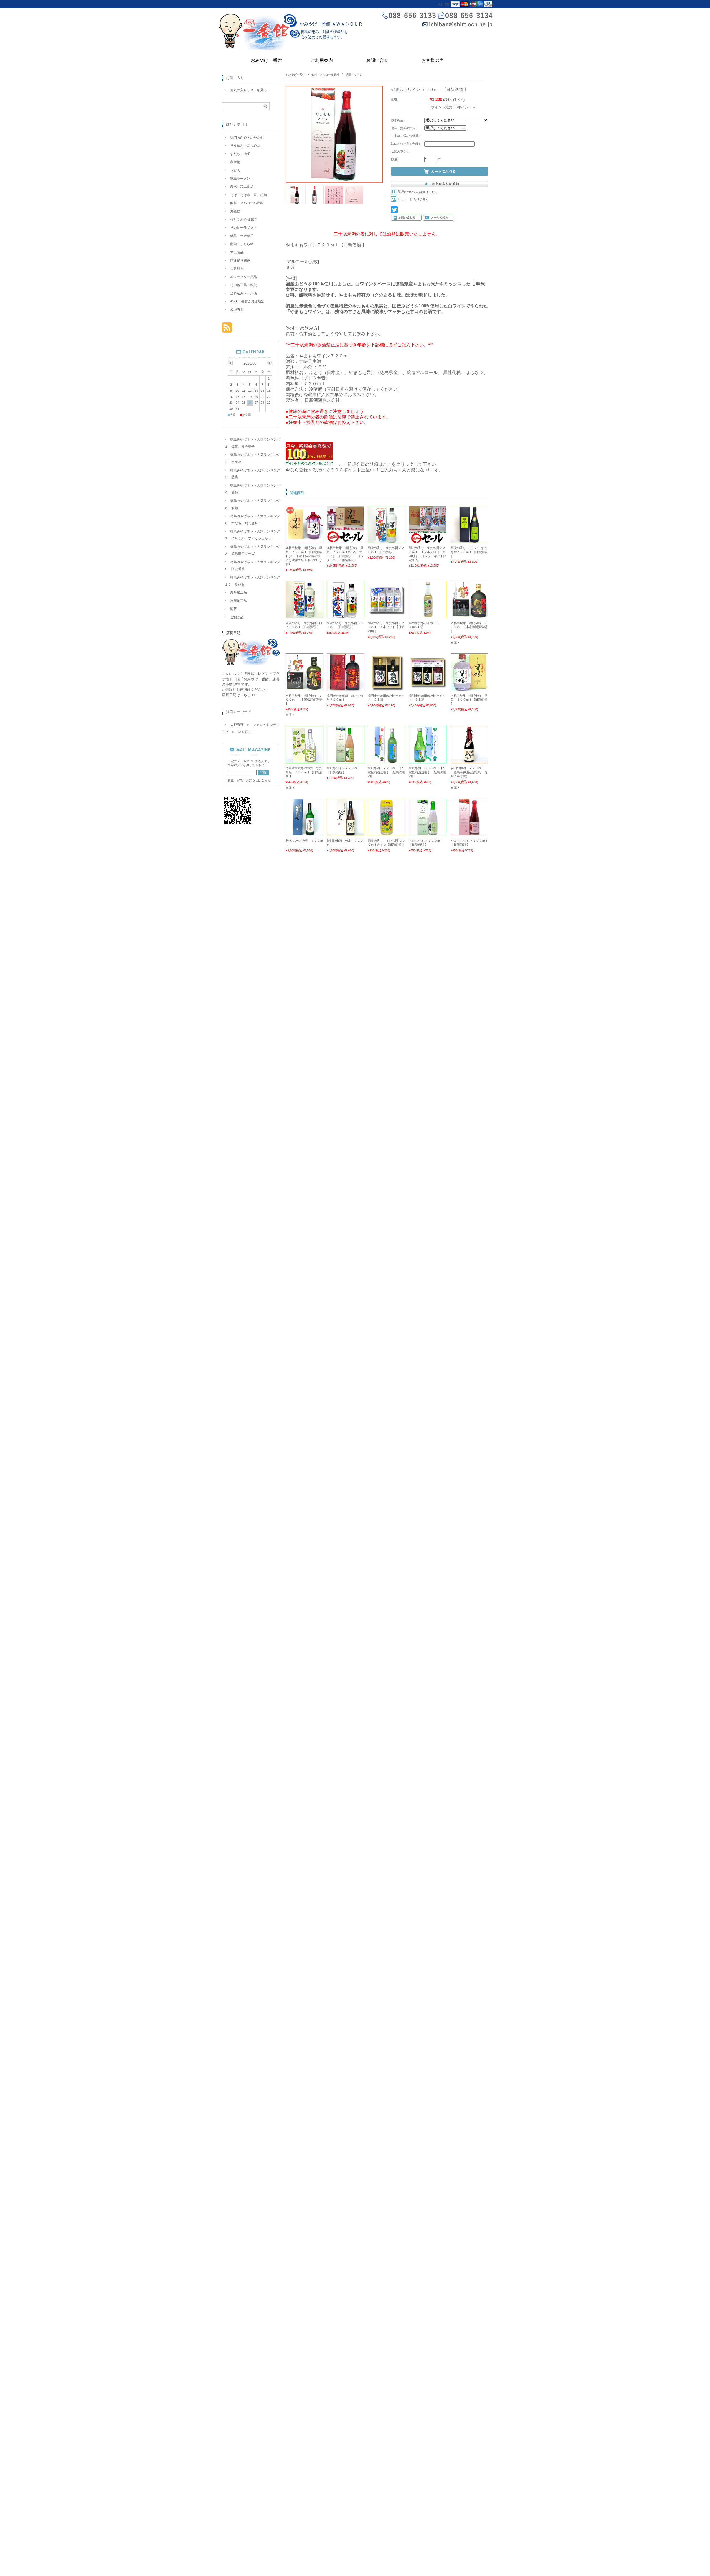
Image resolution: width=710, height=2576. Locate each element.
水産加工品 (239, 601)
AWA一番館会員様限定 (247, 301)
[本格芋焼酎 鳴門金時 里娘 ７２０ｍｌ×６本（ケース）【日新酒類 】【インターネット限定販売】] (345, 540)
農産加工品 (239, 592)
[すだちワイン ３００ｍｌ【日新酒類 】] (428, 833)
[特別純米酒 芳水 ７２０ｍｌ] (345, 833)
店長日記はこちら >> (239, 695)
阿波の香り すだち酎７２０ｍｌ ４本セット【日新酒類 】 (386, 627)
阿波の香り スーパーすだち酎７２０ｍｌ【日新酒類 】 (469, 552)
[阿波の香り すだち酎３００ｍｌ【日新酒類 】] (345, 616)
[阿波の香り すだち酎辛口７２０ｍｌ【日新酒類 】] (304, 616)
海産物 (235, 211)
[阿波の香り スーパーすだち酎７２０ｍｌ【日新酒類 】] (469, 540)
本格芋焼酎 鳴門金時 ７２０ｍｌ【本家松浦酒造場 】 (469, 627)
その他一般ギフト (244, 228)
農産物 (235, 162)
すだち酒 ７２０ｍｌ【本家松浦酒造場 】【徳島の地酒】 (386, 772)
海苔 (234, 609)
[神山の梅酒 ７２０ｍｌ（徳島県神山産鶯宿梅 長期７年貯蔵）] (469, 761)
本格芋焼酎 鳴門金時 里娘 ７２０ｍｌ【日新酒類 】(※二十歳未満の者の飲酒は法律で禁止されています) (304, 556)
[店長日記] (251, 664)
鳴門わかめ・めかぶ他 (247, 138)
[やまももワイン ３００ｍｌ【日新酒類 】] (469, 833)
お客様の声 (433, 60)
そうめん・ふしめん (245, 146)
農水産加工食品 (242, 187)
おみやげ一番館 (266, 60)
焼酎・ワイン (354, 75)
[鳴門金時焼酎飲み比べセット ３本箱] (428, 688)
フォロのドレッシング (466, 4)
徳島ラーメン (240, 179)
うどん (235, 170)
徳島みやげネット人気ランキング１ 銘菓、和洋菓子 (252, 443)
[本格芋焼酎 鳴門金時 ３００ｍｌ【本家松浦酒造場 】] (304, 688)
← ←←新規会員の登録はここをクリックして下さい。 (387, 464)
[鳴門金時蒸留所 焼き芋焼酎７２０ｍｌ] (345, 688)
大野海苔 (444, 4)
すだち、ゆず (240, 154)
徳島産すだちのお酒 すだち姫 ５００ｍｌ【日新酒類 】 (304, 772)
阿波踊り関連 (240, 261)
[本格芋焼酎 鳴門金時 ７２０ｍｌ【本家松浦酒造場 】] (469, 616)
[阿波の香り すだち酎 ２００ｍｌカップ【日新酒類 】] (386, 833)
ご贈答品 (237, 617)
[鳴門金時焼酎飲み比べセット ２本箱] (386, 688)
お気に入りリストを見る (248, 90)
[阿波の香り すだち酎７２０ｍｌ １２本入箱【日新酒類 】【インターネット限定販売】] (428, 540)
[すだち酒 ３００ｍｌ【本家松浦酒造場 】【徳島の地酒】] (428, 761)
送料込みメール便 (244, 293)
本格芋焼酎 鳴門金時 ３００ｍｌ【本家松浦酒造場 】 (304, 700)
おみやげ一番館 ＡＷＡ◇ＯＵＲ (333, 24)
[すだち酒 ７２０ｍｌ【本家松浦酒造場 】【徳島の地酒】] (386, 761)
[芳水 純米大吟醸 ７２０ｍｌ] (304, 833)
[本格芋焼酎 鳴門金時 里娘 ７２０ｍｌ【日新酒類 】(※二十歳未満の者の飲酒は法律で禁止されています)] (304, 540)
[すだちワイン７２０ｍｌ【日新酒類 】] (345, 761)
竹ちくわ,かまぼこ (244, 220)
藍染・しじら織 (242, 244)
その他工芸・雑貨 (244, 285)
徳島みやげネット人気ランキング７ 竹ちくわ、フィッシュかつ (252, 535)
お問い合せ (377, 60)
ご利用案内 (322, 60)
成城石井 (488, 4)
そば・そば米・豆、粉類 (248, 195)
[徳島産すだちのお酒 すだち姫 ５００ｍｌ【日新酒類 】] (304, 761)
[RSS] (227, 330)
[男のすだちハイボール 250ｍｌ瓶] (428, 616)
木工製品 (237, 252)
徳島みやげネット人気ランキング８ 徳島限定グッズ (252, 550)
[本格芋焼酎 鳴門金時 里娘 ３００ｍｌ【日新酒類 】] (469, 688)
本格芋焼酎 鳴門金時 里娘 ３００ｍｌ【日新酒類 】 (469, 700)
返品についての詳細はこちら (418, 192)
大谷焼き (237, 269)
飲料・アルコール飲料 (325, 75)
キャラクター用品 (244, 277)
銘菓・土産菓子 (242, 236)
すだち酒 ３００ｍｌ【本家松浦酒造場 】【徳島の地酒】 (428, 772)
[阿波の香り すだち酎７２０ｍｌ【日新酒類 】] (386, 540)
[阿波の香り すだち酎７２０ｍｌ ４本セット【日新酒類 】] (386, 616)
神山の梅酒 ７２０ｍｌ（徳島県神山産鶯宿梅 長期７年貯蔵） (469, 772)
